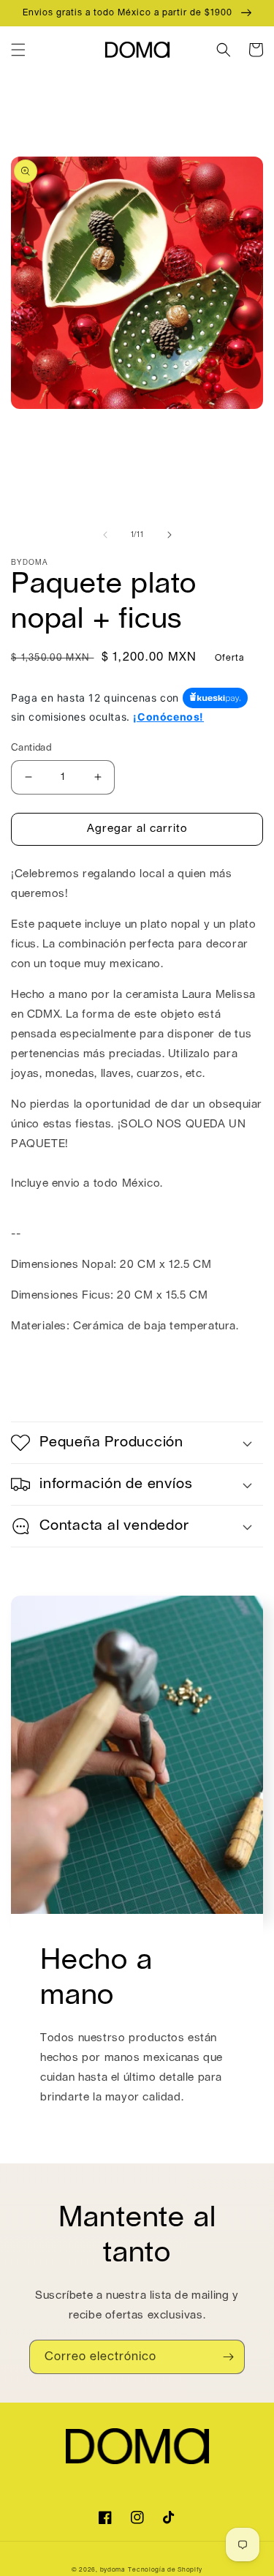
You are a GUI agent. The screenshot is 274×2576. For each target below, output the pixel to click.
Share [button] (43, 1394)
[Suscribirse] (228, 2357)
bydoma (113, 2570)
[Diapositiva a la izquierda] (105, 535)
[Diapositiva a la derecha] (170, 535)
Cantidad (31, 748)
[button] (18, 50)
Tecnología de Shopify (165, 2570)
